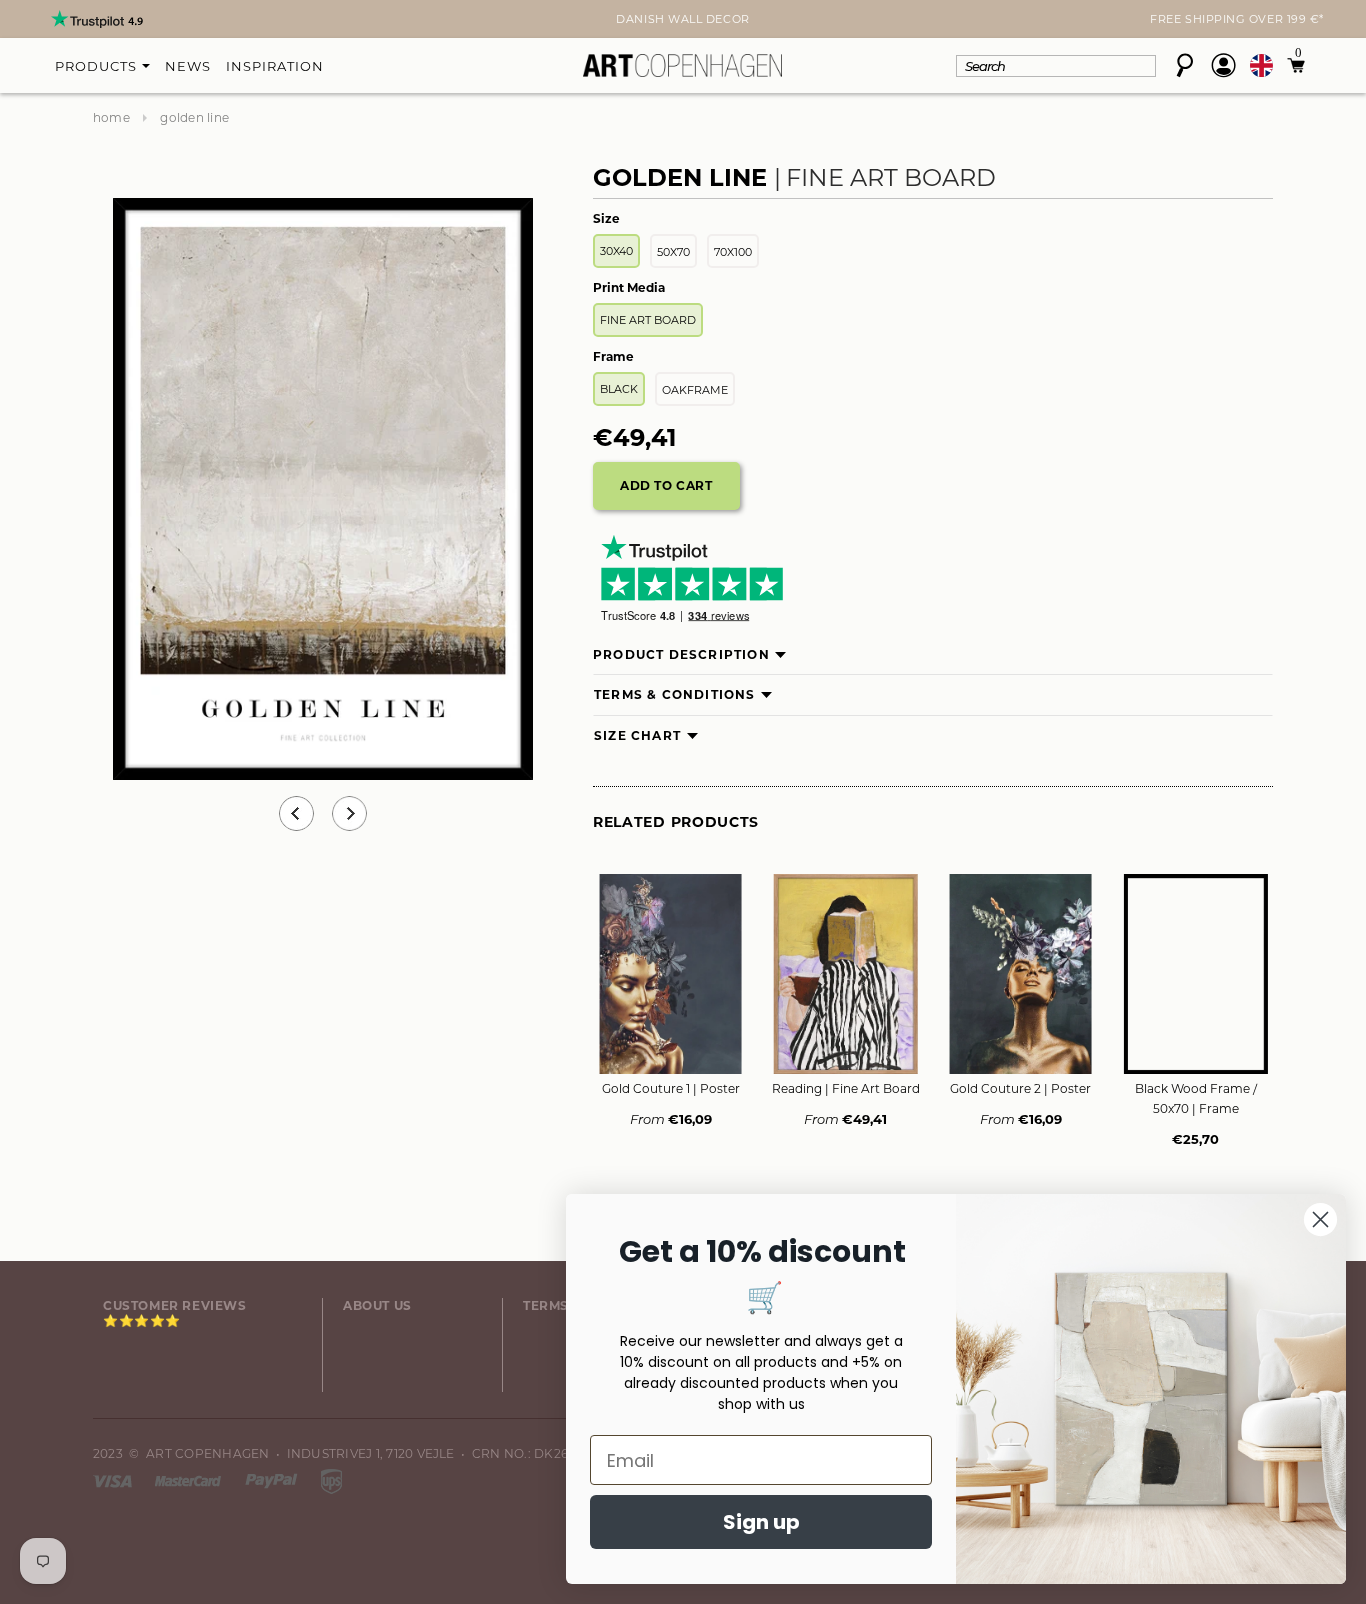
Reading (846, 1088)
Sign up (761, 1522)
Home (111, 117)
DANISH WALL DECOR (682, 19)
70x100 (733, 252)
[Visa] (114, 1479)
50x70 (673, 252)
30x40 (616, 251)
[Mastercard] (189, 1479)
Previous (296, 813)
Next (105, 21)
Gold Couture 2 (1020, 1088)
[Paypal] (273, 1479)
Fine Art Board (648, 320)
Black (619, 389)
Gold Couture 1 (671, 1088)
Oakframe (695, 390)
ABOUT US (377, 1305)
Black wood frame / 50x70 (1196, 1098)
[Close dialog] (1320, 1219)
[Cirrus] (331, 1479)
